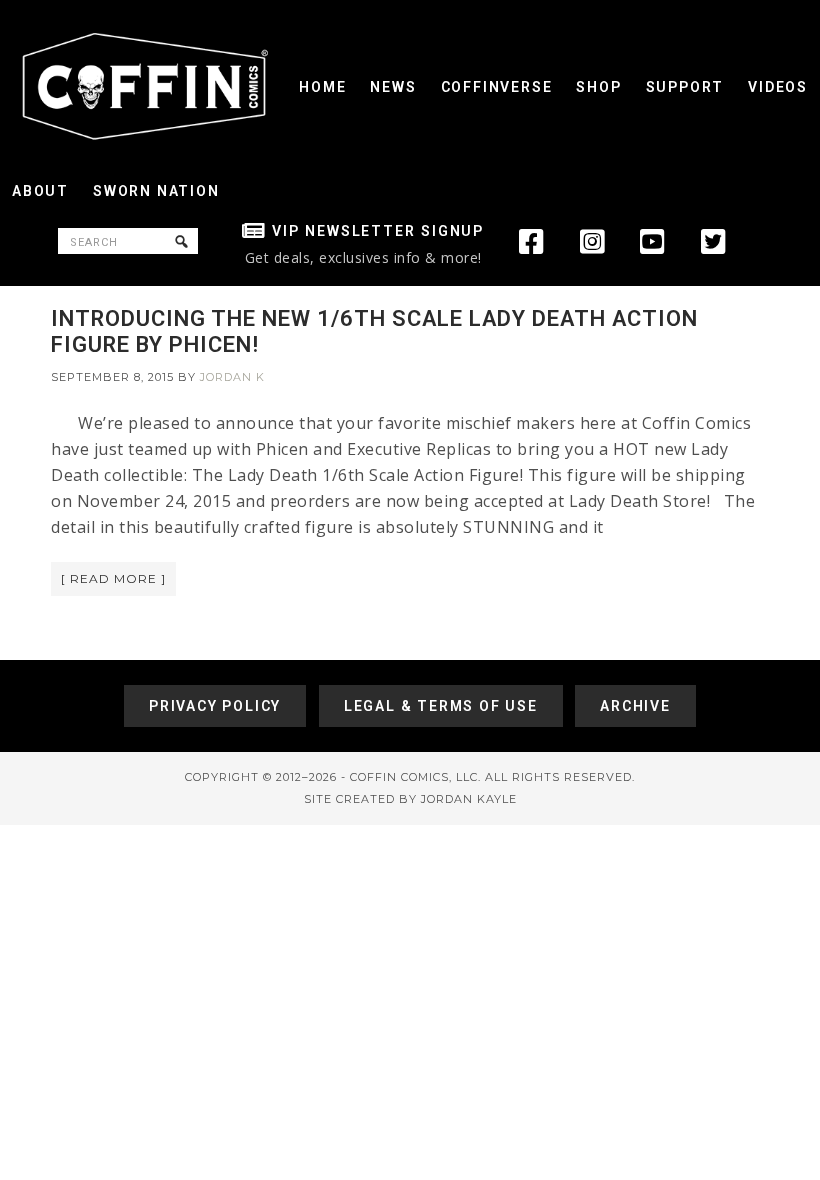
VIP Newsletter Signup (378, 231)
